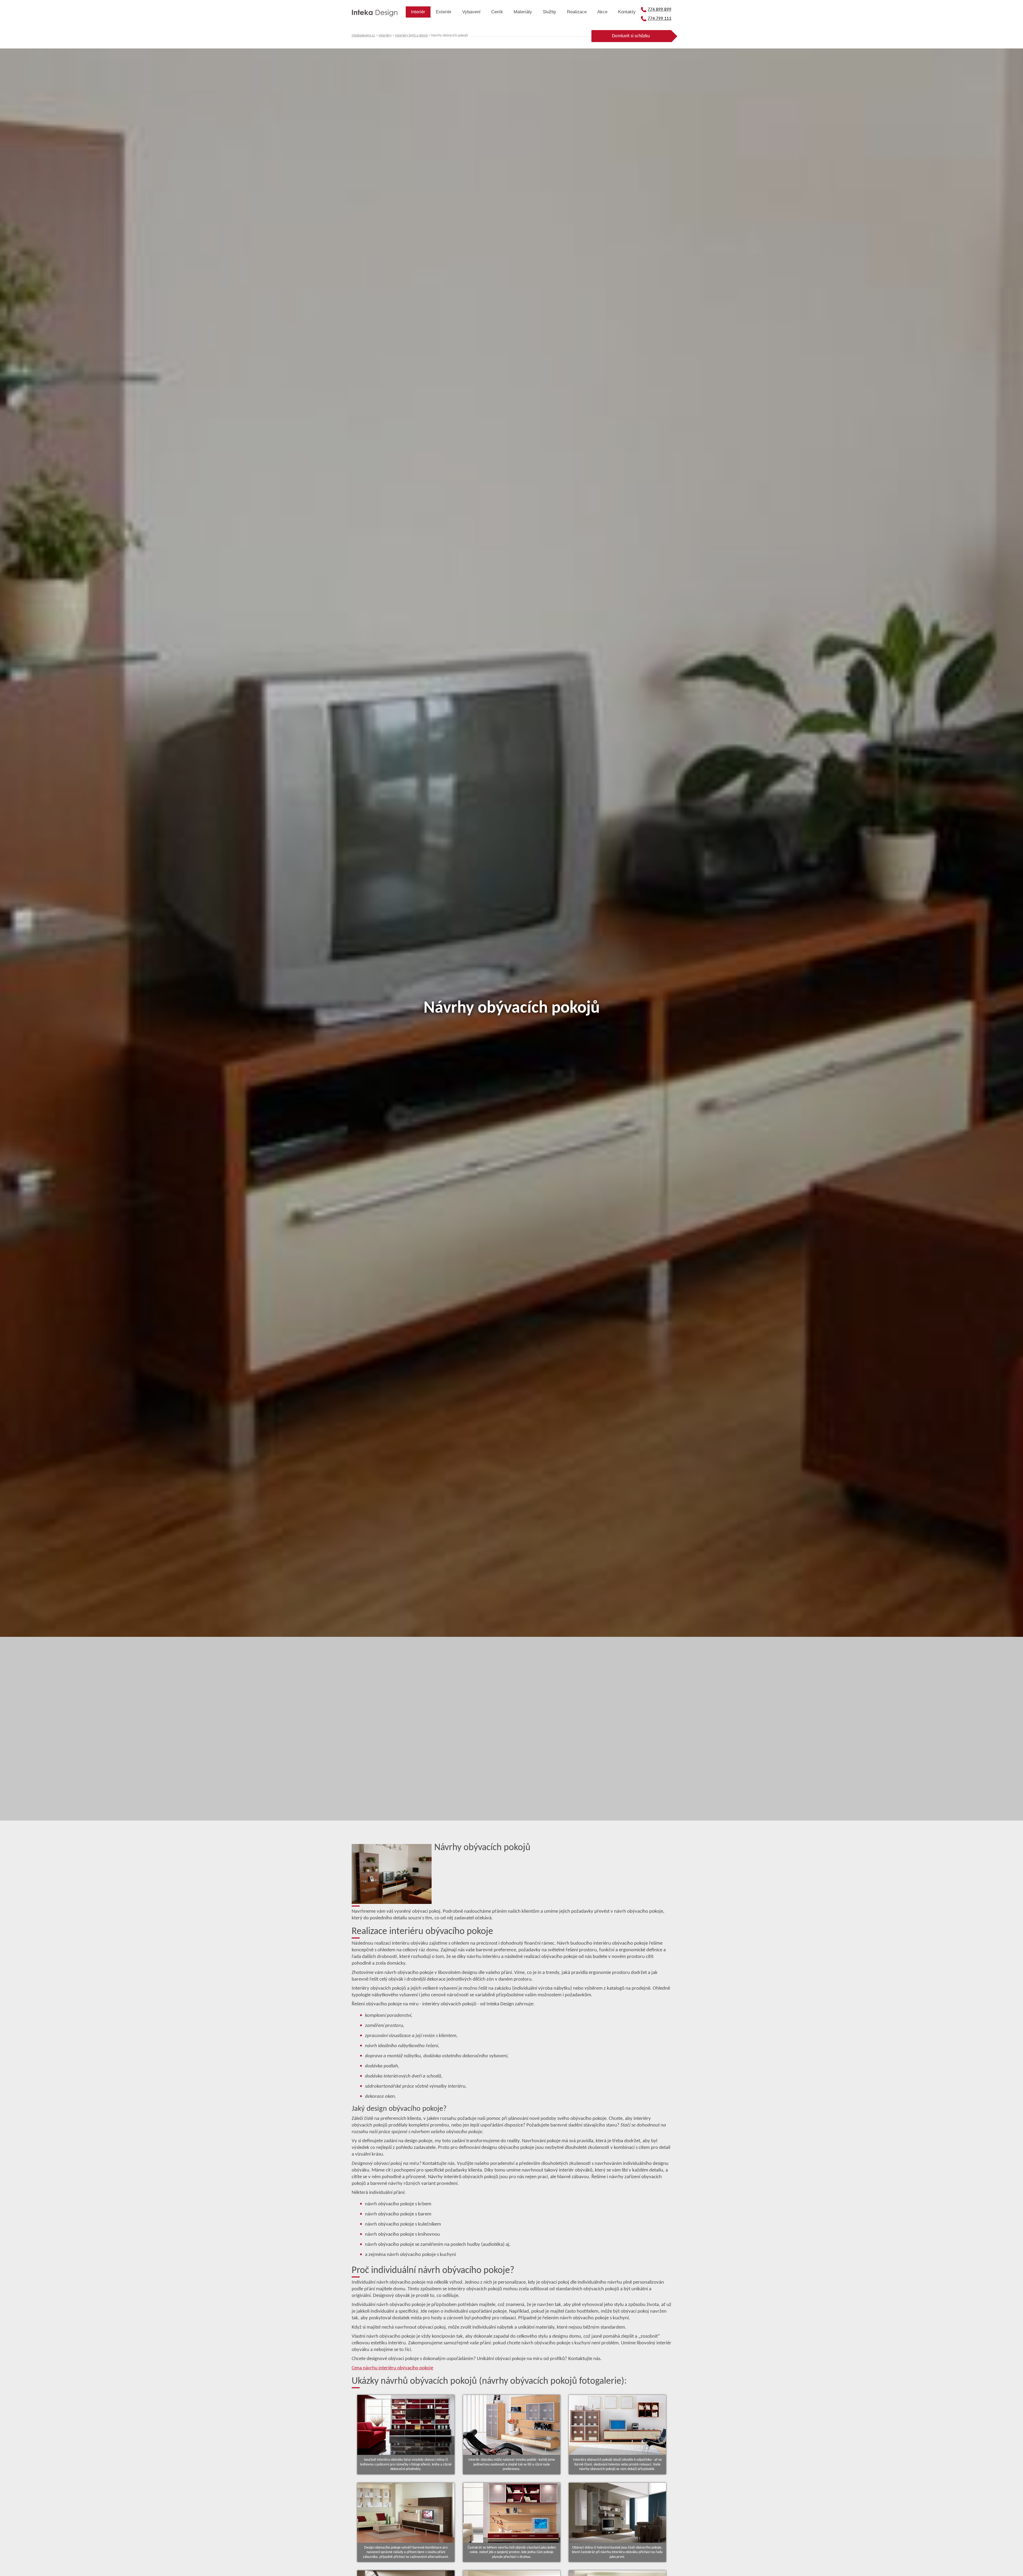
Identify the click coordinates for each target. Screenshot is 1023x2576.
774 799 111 (659, 19)
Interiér (418, 12)
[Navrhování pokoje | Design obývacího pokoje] (512, 2513)
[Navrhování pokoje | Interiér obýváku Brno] (617, 2425)
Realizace (577, 12)
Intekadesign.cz (363, 36)
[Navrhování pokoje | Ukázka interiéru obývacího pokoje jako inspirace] (617, 2513)
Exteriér (444, 12)
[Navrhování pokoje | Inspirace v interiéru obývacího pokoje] (406, 2513)
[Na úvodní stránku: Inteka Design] (375, 14)
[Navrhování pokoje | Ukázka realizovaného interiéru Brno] (406, 2425)
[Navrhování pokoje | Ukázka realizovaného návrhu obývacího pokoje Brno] (512, 2425)
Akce (602, 12)
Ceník (497, 12)
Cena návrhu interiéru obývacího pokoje (392, 2368)
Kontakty (627, 12)
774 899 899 (659, 9)
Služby (549, 12)
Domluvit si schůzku (631, 36)
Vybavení (471, 12)
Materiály (523, 12)
